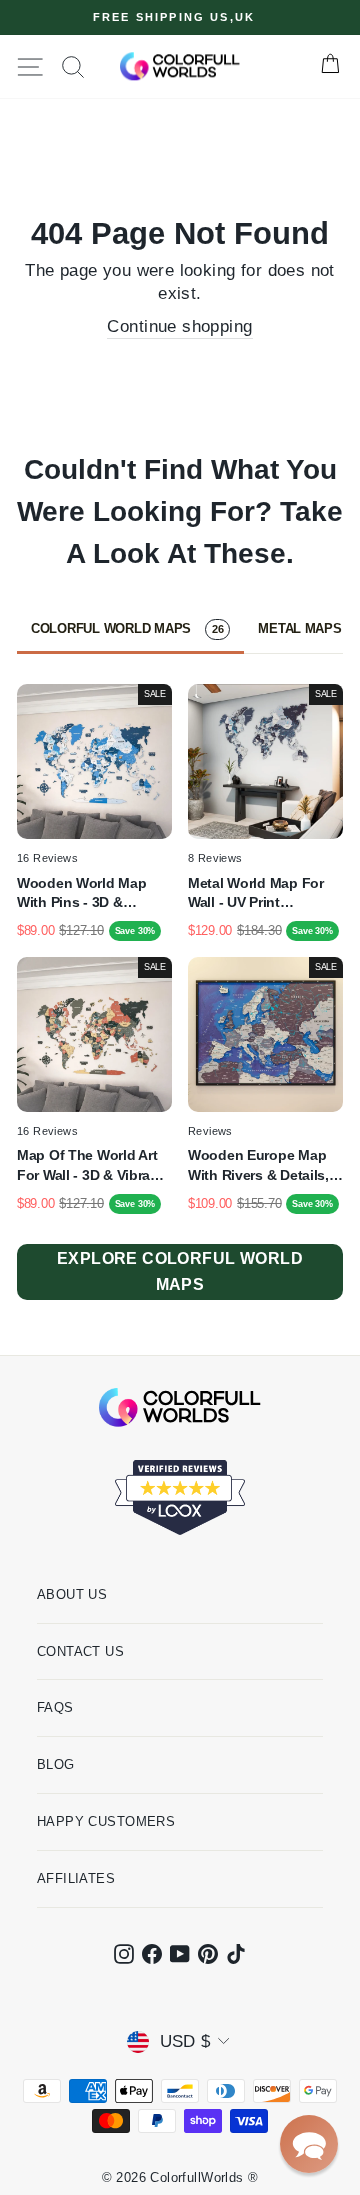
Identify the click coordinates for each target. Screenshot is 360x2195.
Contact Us (80, 1651)
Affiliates (76, 1878)
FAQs (55, 1707)
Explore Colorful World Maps (180, 1271)
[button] (309, 2144)
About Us (72, 1594)
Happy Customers (106, 1821)
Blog (56, 1764)
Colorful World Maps (127, 628)
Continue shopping (179, 326)
